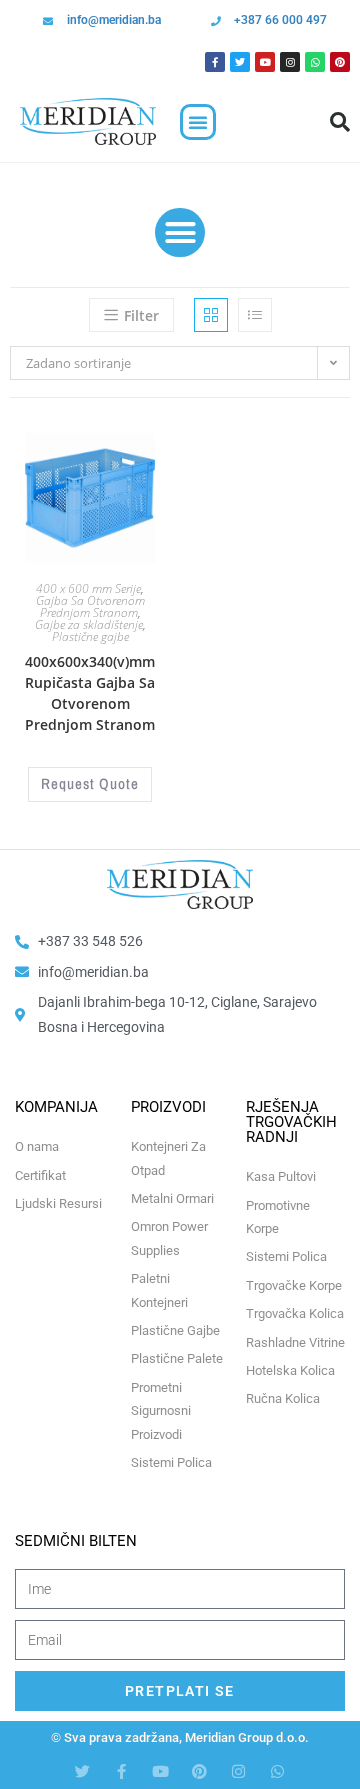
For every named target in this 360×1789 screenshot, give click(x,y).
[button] (198, 122)
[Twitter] (240, 62)
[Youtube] (265, 62)
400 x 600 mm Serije (88, 588)
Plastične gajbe (90, 636)
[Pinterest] (340, 62)
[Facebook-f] (121, 1771)
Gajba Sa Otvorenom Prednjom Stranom (90, 606)
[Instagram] (290, 62)
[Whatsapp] (315, 62)
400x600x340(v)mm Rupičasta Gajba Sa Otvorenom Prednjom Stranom (90, 693)
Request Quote (90, 783)
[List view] (255, 315)
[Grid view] (211, 315)
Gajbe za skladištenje (89, 624)
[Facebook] (215, 62)
